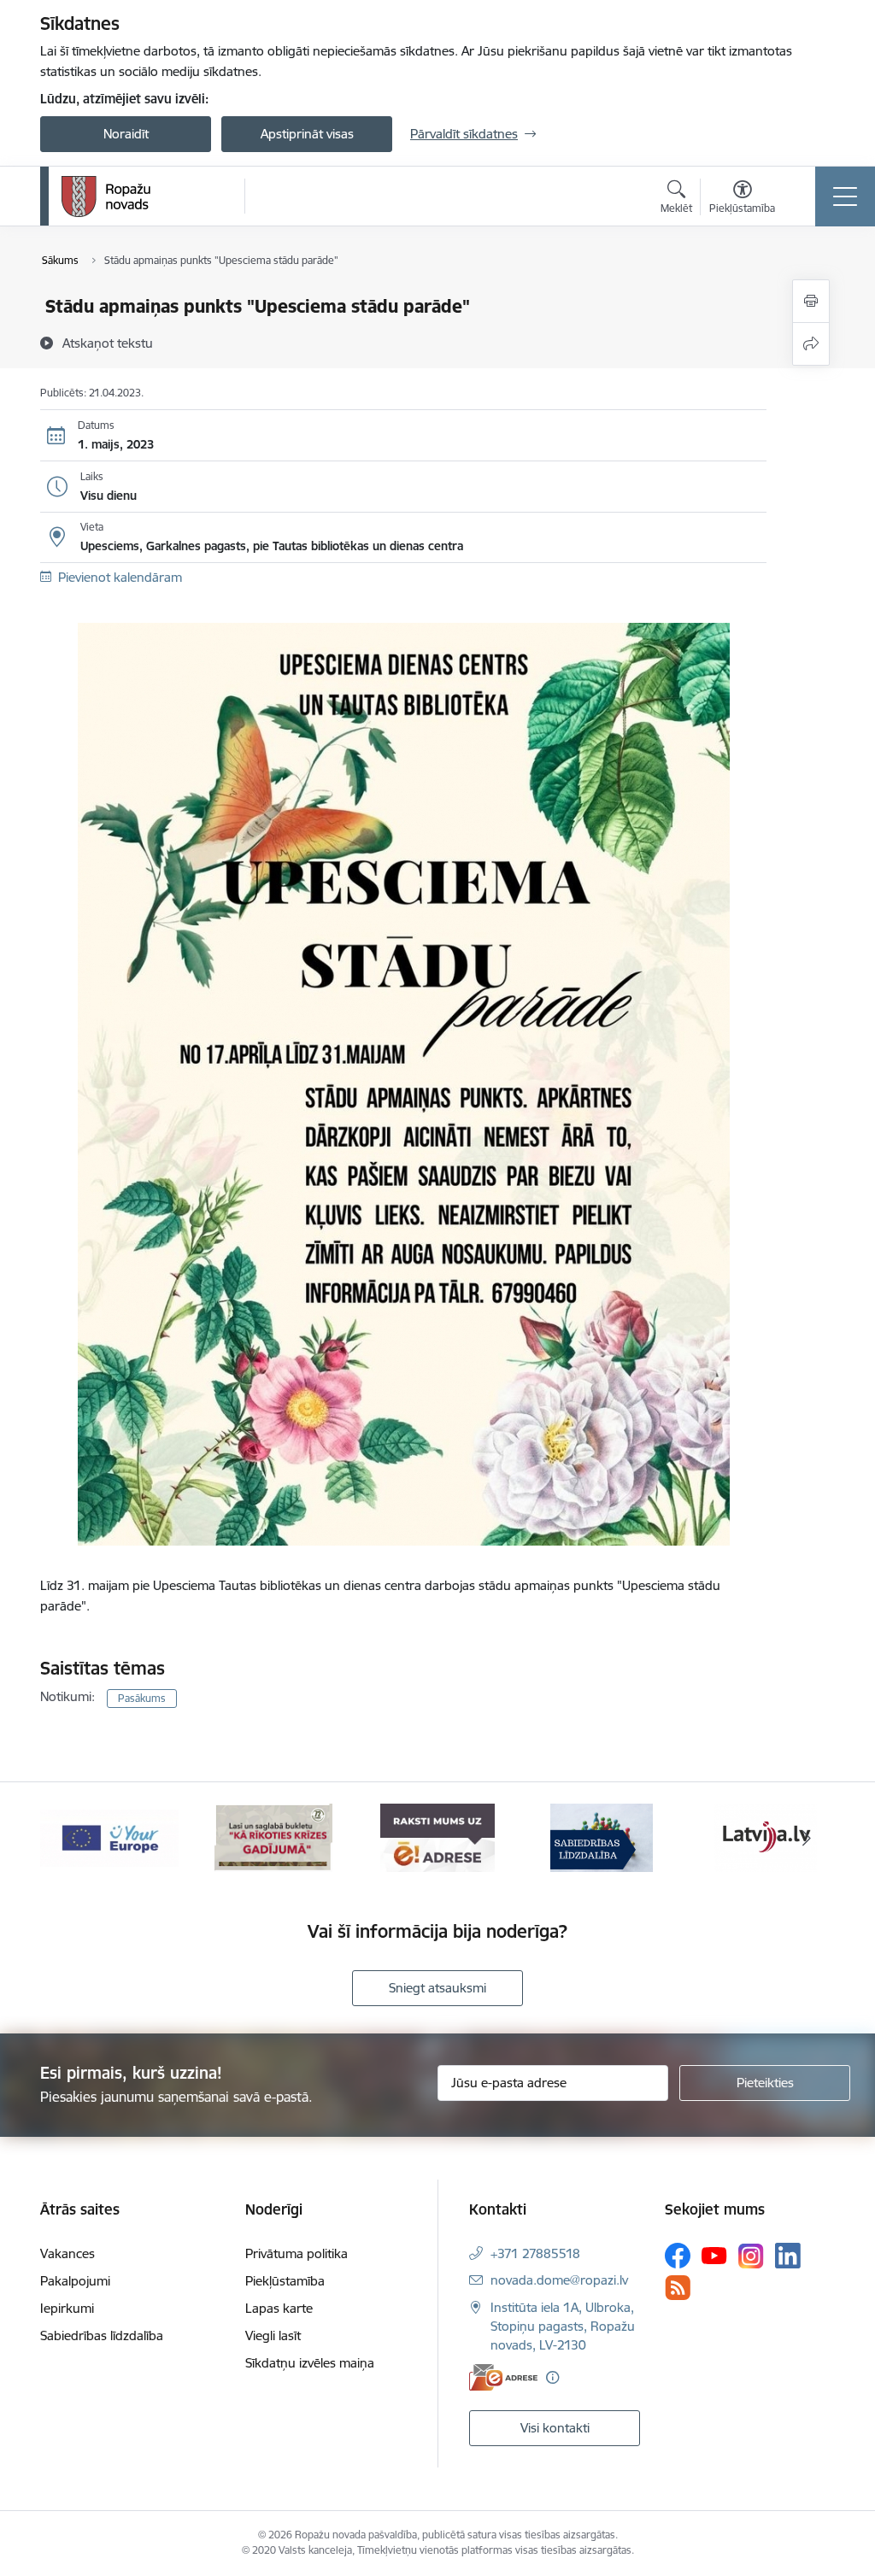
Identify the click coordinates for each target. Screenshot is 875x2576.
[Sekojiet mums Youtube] (714, 2255)
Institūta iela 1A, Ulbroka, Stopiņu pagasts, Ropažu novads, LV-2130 (563, 2326)
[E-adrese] (503, 2377)
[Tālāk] (807, 1838)
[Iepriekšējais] (68, 1838)
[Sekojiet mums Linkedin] (788, 2256)
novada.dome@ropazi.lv (559, 2280)
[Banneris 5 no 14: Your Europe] (109, 1837)
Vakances (68, 2253)
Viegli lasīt (273, 2335)
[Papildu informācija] (552, 2377)
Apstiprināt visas (307, 134)
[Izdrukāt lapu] (811, 301)
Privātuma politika (297, 2253)
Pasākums (142, 1698)
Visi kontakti (555, 2428)
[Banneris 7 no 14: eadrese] (437, 1837)
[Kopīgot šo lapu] (811, 344)
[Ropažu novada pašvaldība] (106, 197)
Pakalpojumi (75, 2281)
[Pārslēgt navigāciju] (845, 197)
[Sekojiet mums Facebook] (678, 2256)
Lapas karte (279, 2308)
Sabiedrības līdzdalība (102, 2335)
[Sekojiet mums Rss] (678, 2288)
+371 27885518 (535, 2253)
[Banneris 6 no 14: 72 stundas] (273, 1837)
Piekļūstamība (285, 2281)
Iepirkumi (67, 2308)
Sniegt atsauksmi (437, 1988)
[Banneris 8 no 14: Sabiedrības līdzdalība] (602, 1837)
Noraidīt (126, 134)
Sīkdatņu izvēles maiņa (310, 2363)
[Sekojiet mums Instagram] (751, 2256)
